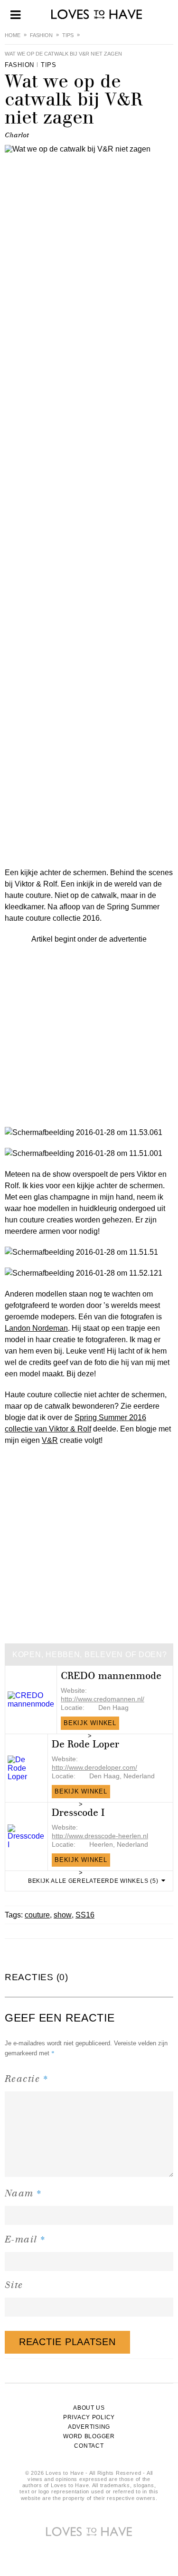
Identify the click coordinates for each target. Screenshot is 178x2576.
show (63, 1915)
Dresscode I (78, 1813)
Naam (23, 2193)
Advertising (89, 2427)
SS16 (85, 1915)
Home (13, 35)
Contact (89, 2446)
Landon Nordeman (36, 1328)
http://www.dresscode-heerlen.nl (100, 1836)
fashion (41, 35)
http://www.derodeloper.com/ (94, 1767)
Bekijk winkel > (90, 1725)
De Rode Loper (85, 1744)
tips (68, 35)
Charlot (17, 135)
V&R (50, 1440)
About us (89, 2408)
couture (37, 1915)
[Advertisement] (89, 1034)
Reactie (27, 2078)
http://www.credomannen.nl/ (103, 1699)
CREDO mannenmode (111, 1676)
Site (14, 2285)
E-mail (25, 2239)
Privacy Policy (89, 2417)
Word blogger (89, 2436)
